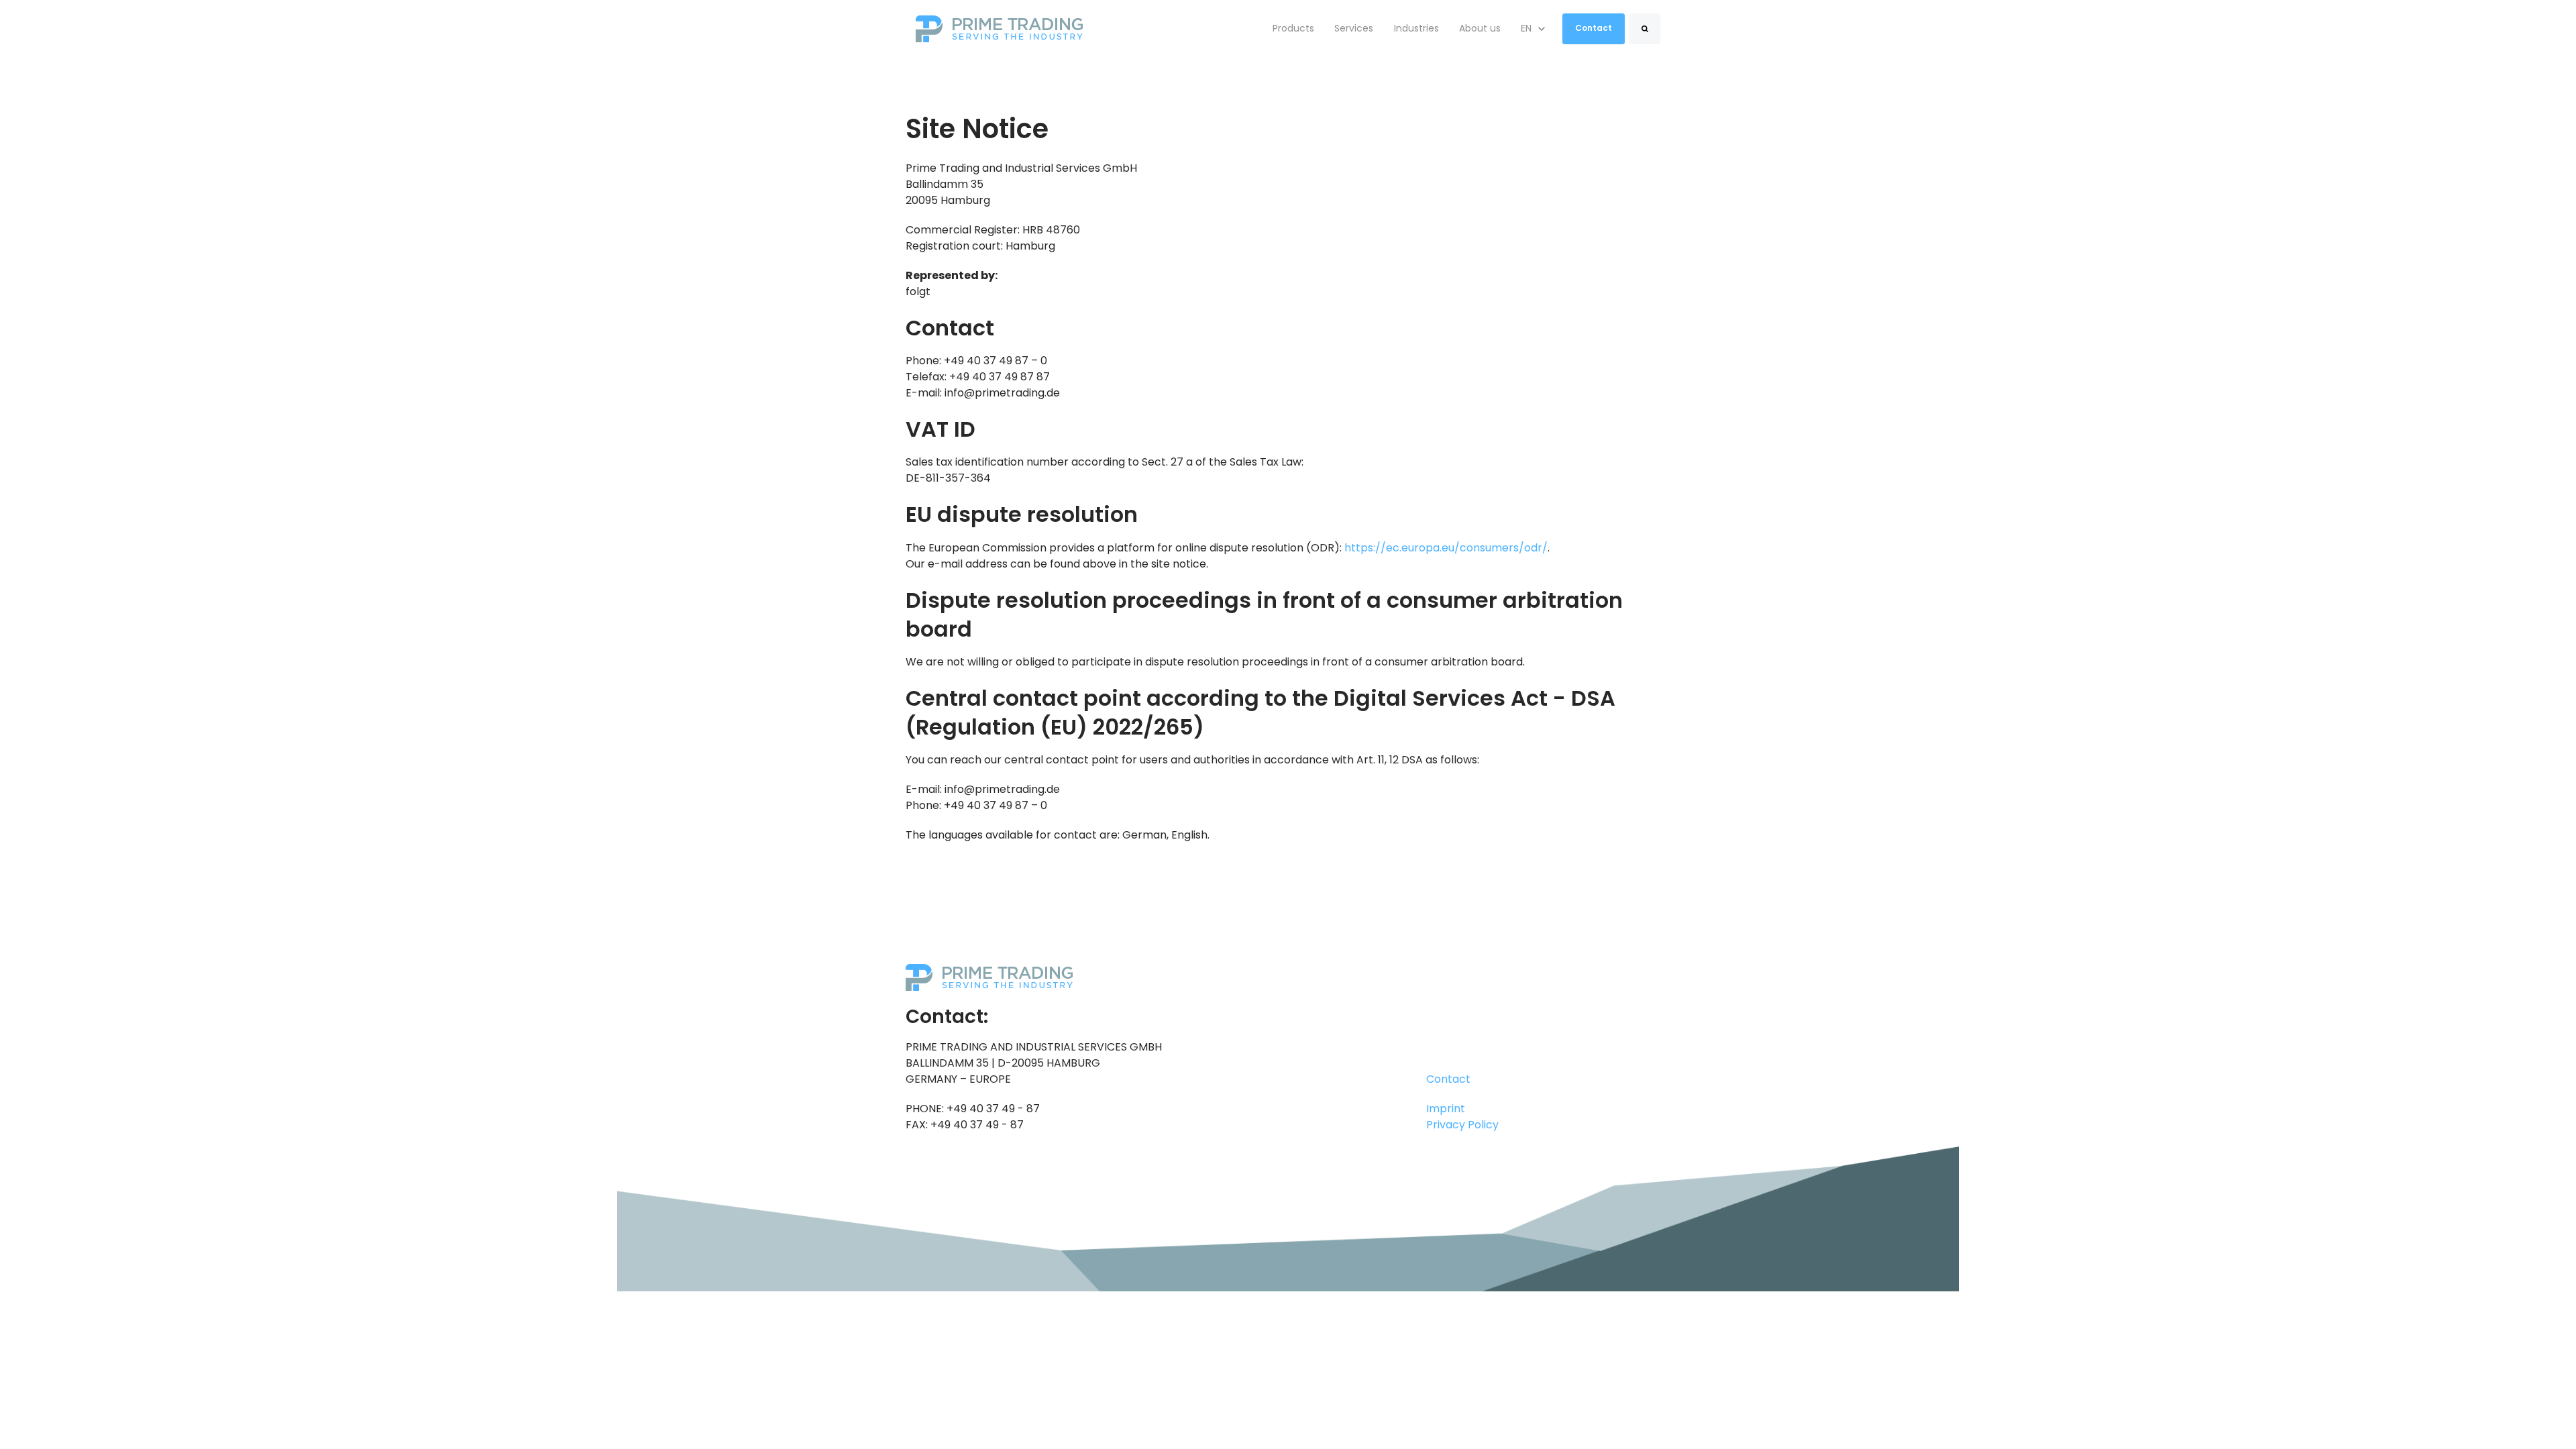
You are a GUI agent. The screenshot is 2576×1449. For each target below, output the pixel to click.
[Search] (1645, 29)
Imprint (1446, 1109)
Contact (1594, 28)
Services (1354, 28)
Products (1293, 28)
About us (1480, 28)
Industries (1416, 28)
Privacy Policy (1462, 1125)
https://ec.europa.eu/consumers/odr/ (1446, 548)
